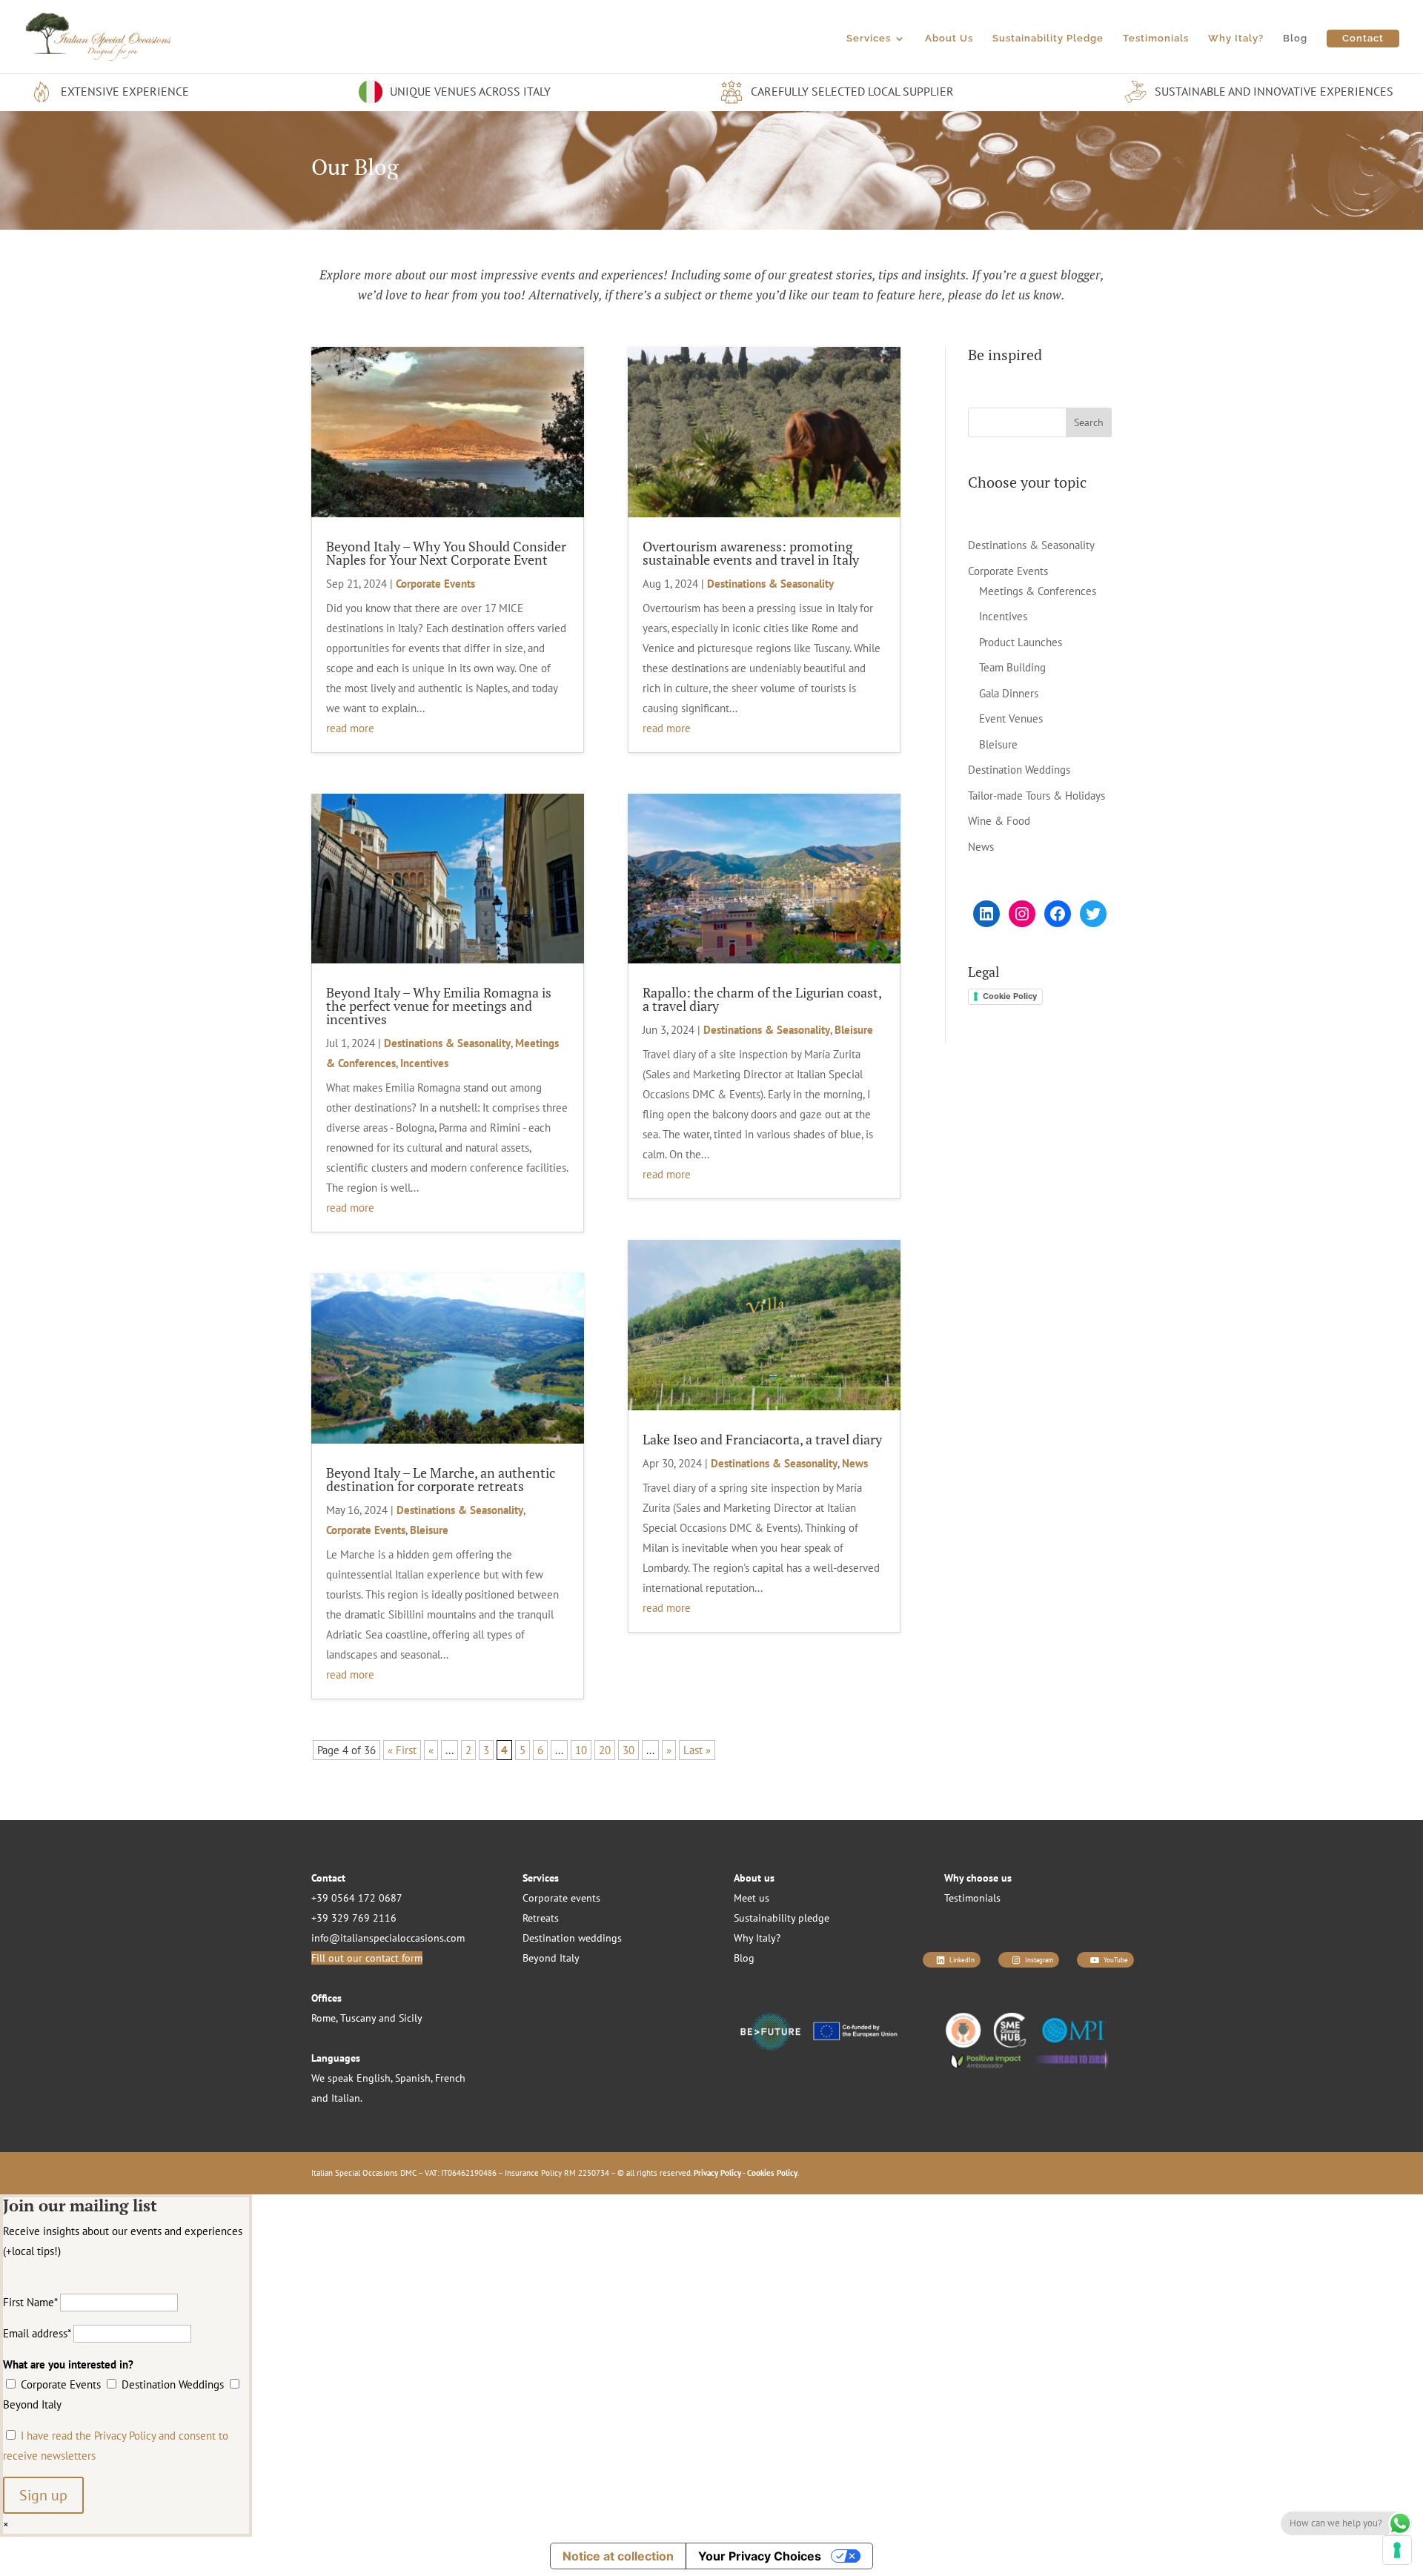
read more (350, 728)
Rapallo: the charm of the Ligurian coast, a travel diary (762, 999)
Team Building (1012, 667)
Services (869, 39)
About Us (949, 39)
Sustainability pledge (782, 1918)
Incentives (424, 1063)
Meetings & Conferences (1038, 591)
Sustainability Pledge (1048, 39)
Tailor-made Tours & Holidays (1036, 796)
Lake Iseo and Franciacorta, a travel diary (762, 1439)
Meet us (752, 1898)
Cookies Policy (772, 2173)
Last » (697, 1750)
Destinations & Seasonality (447, 1043)
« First (402, 1750)
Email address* (37, 2333)
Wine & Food (999, 821)
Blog (1295, 39)
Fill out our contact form (367, 1958)
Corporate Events (435, 584)
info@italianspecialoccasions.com (388, 1938)
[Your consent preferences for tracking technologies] (1397, 2550)
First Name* (30, 2302)
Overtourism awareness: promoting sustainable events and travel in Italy (751, 553)
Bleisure (429, 1530)
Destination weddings (572, 1938)
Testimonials (1156, 39)
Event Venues (1011, 718)
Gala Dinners (1009, 693)
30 (628, 1750)
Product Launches (1021, 642)
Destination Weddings (1019, 770)
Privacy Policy (717, 2173)
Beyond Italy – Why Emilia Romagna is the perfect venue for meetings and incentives (439, 1006)
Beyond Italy (551, 1958)
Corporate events (561, 1898)
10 (581, 1750)
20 (605, 1750)
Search (1089, 422)
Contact (1363, 38)
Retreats (541, 1918)
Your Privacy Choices (760, 2556)
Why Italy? (1236, 39)
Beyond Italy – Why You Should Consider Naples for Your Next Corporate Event (446, 553)
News (855, 1463)
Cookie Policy (1010, 996)
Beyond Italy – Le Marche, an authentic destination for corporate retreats (441, 1479)
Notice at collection (618, 2556)
